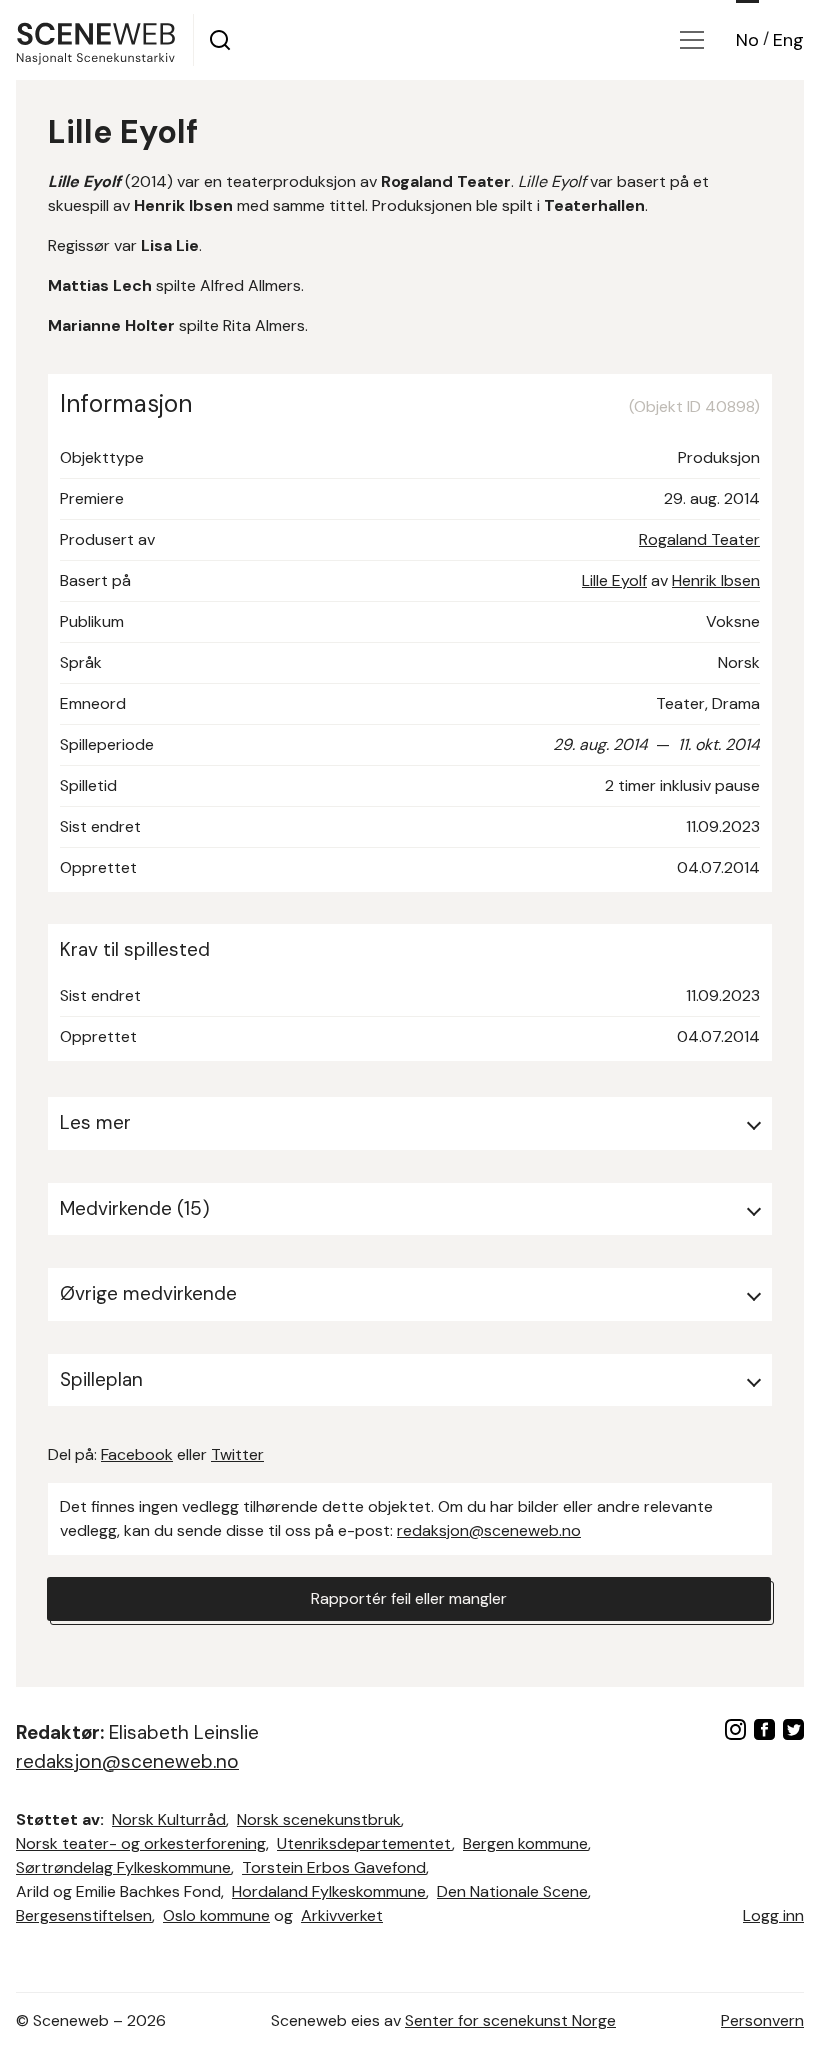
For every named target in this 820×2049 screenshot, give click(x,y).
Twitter (237, 1454)
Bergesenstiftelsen (84, 1915)
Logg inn (773, 1915)
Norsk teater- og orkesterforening (141, 1843)
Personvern (762, 2020)
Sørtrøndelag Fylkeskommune (123, 1867)
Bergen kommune (525, 1843)
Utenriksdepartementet (364, 1843)
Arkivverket (342, 1915)
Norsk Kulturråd (169, 1819)
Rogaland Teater (699, 539)
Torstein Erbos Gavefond (334, 1867)
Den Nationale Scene (512, 1891)
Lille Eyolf (614, 580)
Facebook (137, 1454)
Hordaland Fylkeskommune (329, 1891)
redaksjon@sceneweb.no (489, 1530)
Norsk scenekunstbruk (319, 1819)
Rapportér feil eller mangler (409, 1598)
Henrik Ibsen (716, 580)
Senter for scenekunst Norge (510, 2020)
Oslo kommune (216, 1915)
